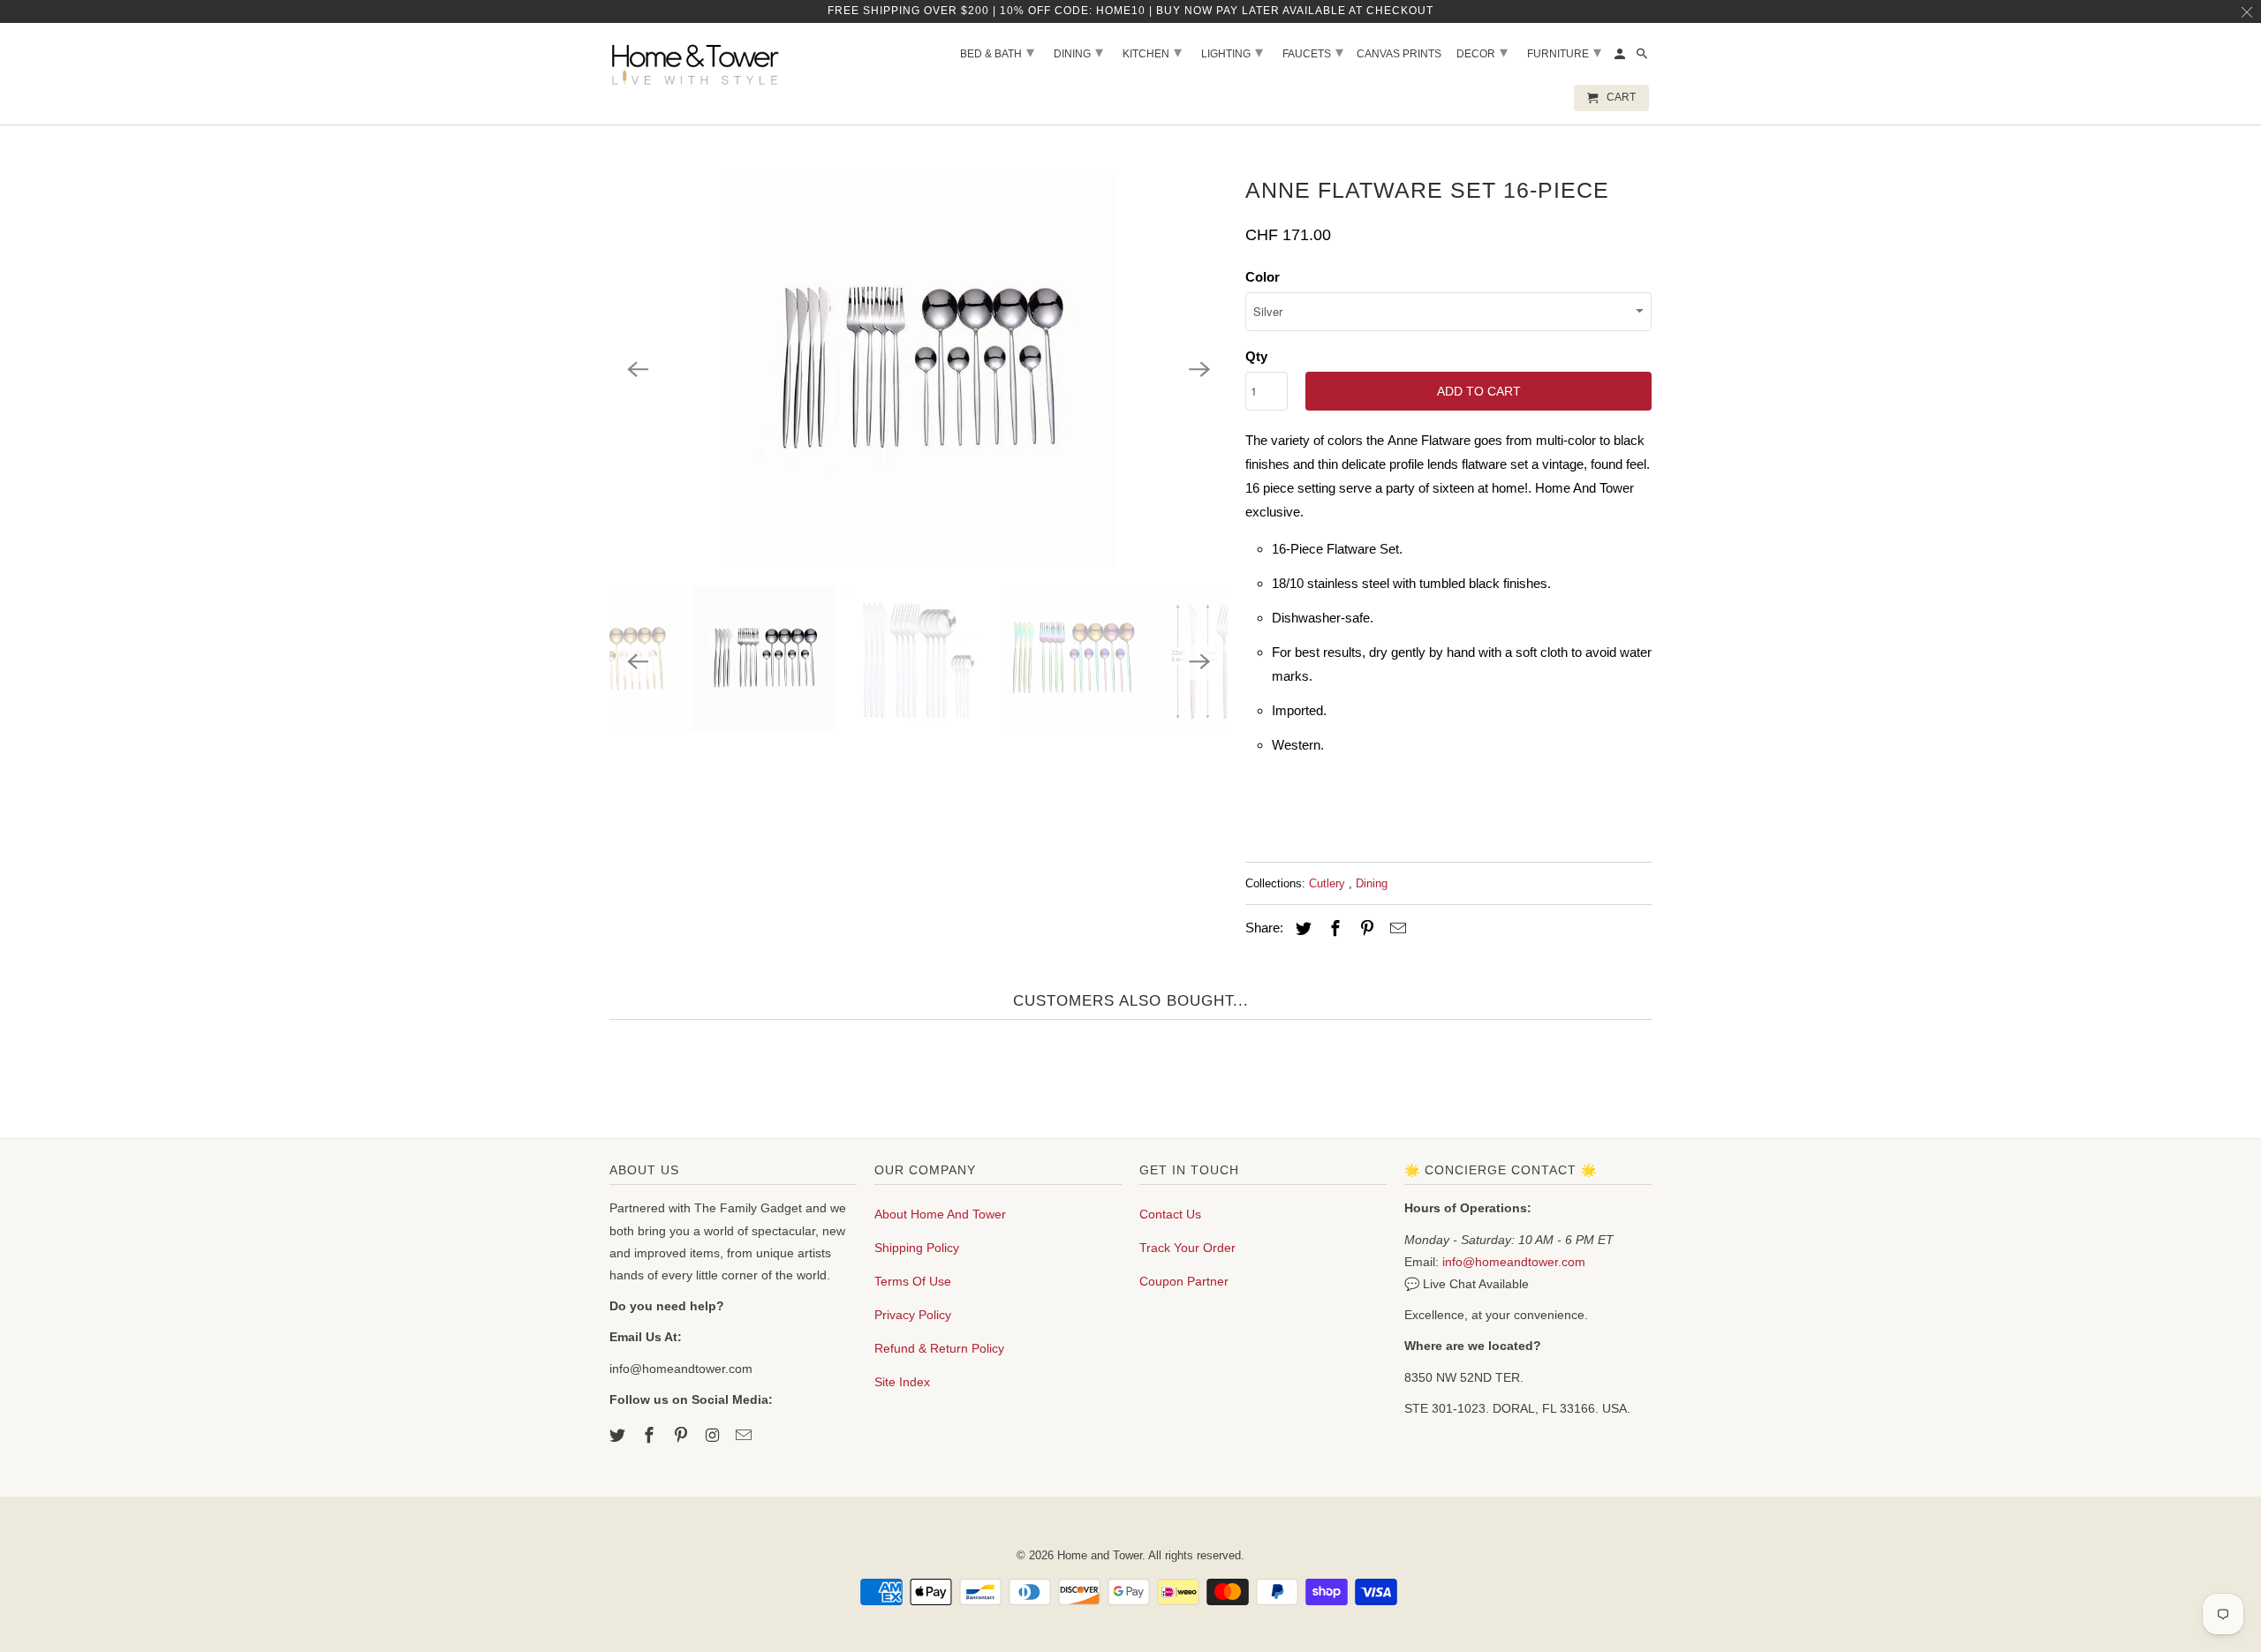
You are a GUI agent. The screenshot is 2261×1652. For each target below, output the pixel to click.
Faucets (1313, 52)
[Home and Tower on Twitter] (619, 1436)
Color (1263, 277)
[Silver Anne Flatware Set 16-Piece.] (919, 369)
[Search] (1643, 57)
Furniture (1564, 52)
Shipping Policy (917, 1248)
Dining (1372, 883)
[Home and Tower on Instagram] (714, 1436)
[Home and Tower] (698, 62)
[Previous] (638, 369)
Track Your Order (1187, 1248)
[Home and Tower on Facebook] (651, 1436)
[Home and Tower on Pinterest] (683, 1436)
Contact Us (1170, 1214)
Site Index (902, 1382)
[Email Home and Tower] (745, 1436)
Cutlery (1329, 883)
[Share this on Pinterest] (1365, 929)
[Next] (1199, 369)
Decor (1482, 52)
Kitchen (1152, 52)
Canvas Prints (1399, 54)
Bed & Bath (997, 52)
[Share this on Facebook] (1333, 929)
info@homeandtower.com (1514, 1262)
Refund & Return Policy (939, 1348)
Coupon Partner (1184, 1281)
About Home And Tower (940, 1214)
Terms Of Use (913, 1281)
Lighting (1232, 52)
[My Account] (1621, 57)
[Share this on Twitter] (1301, 929)
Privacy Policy (913, 1315)
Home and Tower (1100, 1555)
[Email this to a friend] (1395, 929)
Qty (1256, 356)
